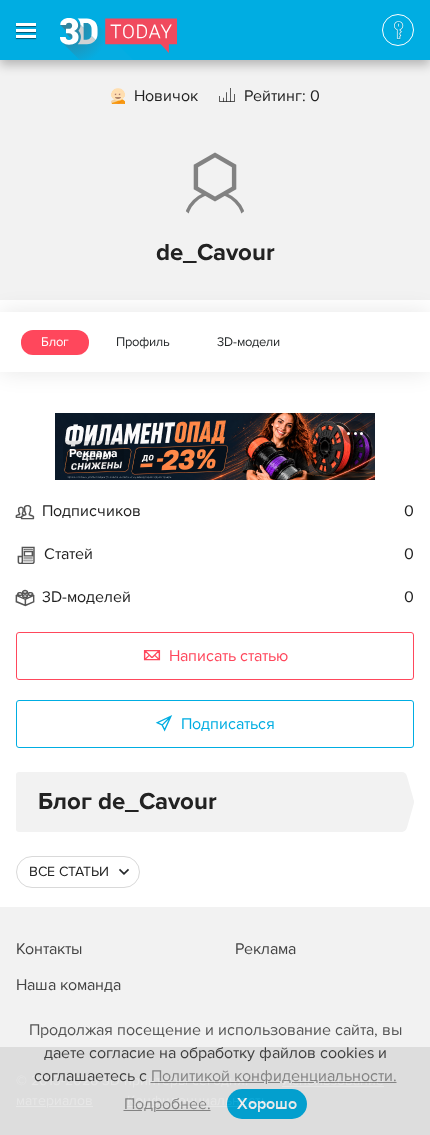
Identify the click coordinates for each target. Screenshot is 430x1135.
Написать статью (228, 656)
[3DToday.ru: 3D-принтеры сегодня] (118, 39)
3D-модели (248, 342)
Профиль (143, 342)
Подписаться (228, 724)
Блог (55, 342)
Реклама (93, 453)
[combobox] (78, 872)
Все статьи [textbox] (69, 871)
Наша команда (68, 985)
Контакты (49, 949)
